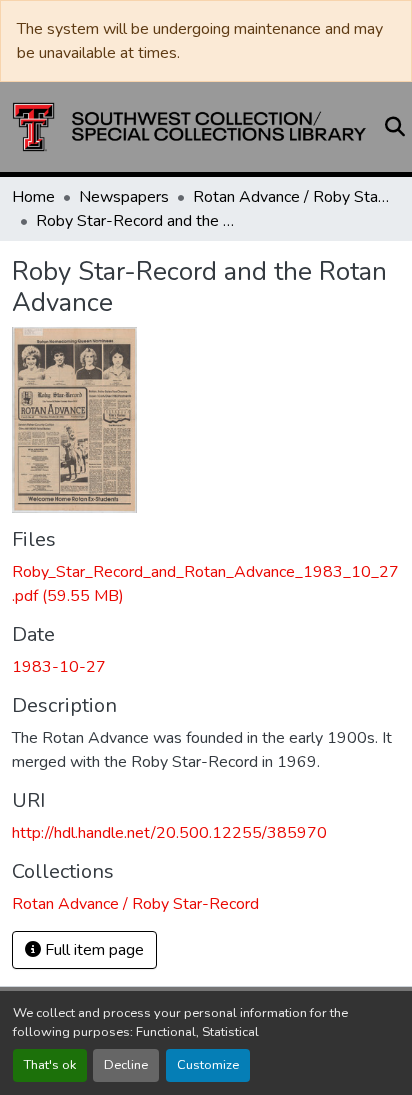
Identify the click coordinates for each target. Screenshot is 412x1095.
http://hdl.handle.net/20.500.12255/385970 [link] (169, 833)
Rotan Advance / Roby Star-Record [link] (293, 197)
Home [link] (33, 197)
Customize (208, 1065)
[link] (206, 584)
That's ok (50, 1065)
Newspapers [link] (124, 197)
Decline (126, 1065)
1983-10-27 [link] (59, 667)
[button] (189, 127)
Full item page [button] (92, 950)
